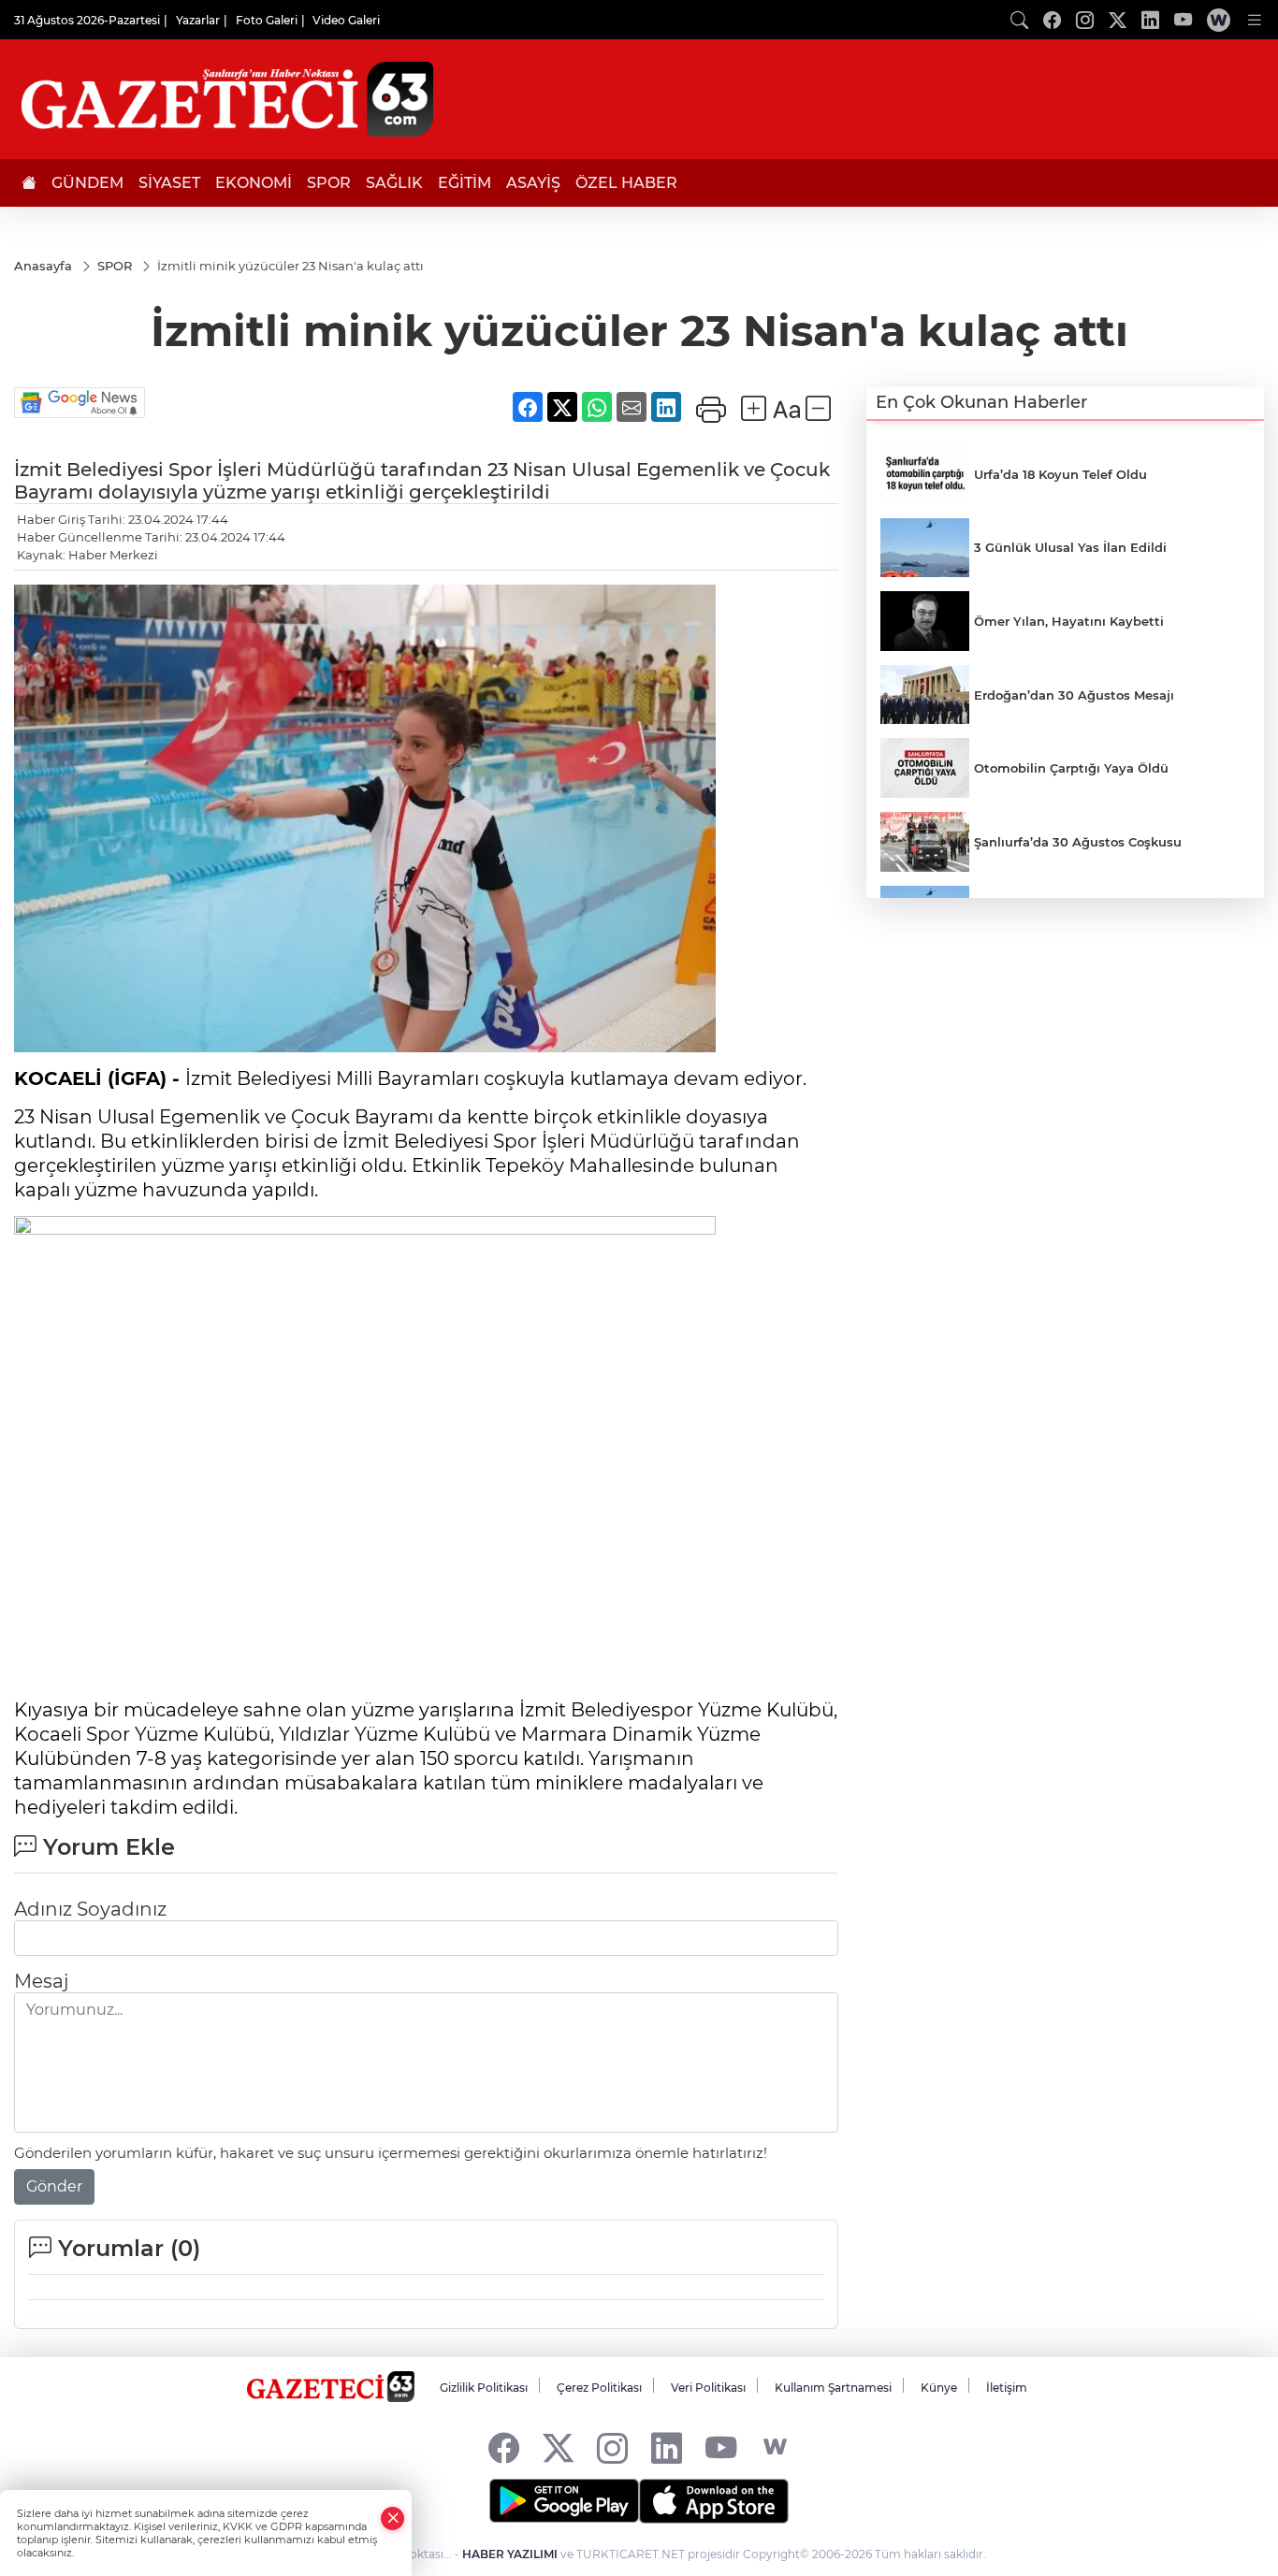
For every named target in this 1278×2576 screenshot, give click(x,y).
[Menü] (1255, 20)
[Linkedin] (667, 2447)
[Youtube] (721, 2447)
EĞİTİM (465, 183)
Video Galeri (346, 20)
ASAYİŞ (533, 183)
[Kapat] (393, 2518)
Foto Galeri (267, 20)
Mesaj (41, 1981)
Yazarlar (198, 20)
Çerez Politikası (599, 2388)
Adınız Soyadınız (90, 1909)
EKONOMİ (254, 183)
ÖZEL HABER (626, 183)
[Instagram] (612, 2447)
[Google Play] (564, 2501)
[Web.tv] (1219, 20)
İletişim (1007, 2388)
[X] (558, 2447)
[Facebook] (504, 2447)
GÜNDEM (87, 183)
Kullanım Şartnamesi (833, 2388)
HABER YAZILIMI (510, 2554)
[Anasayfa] (29, 183)
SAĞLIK (394, 183)
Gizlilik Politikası (484, 2388)
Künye (939, 2388)
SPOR (329, 183)
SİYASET (169, 183)
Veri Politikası (708, 2388)
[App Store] (714, 2501)
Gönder (54, 2186)
